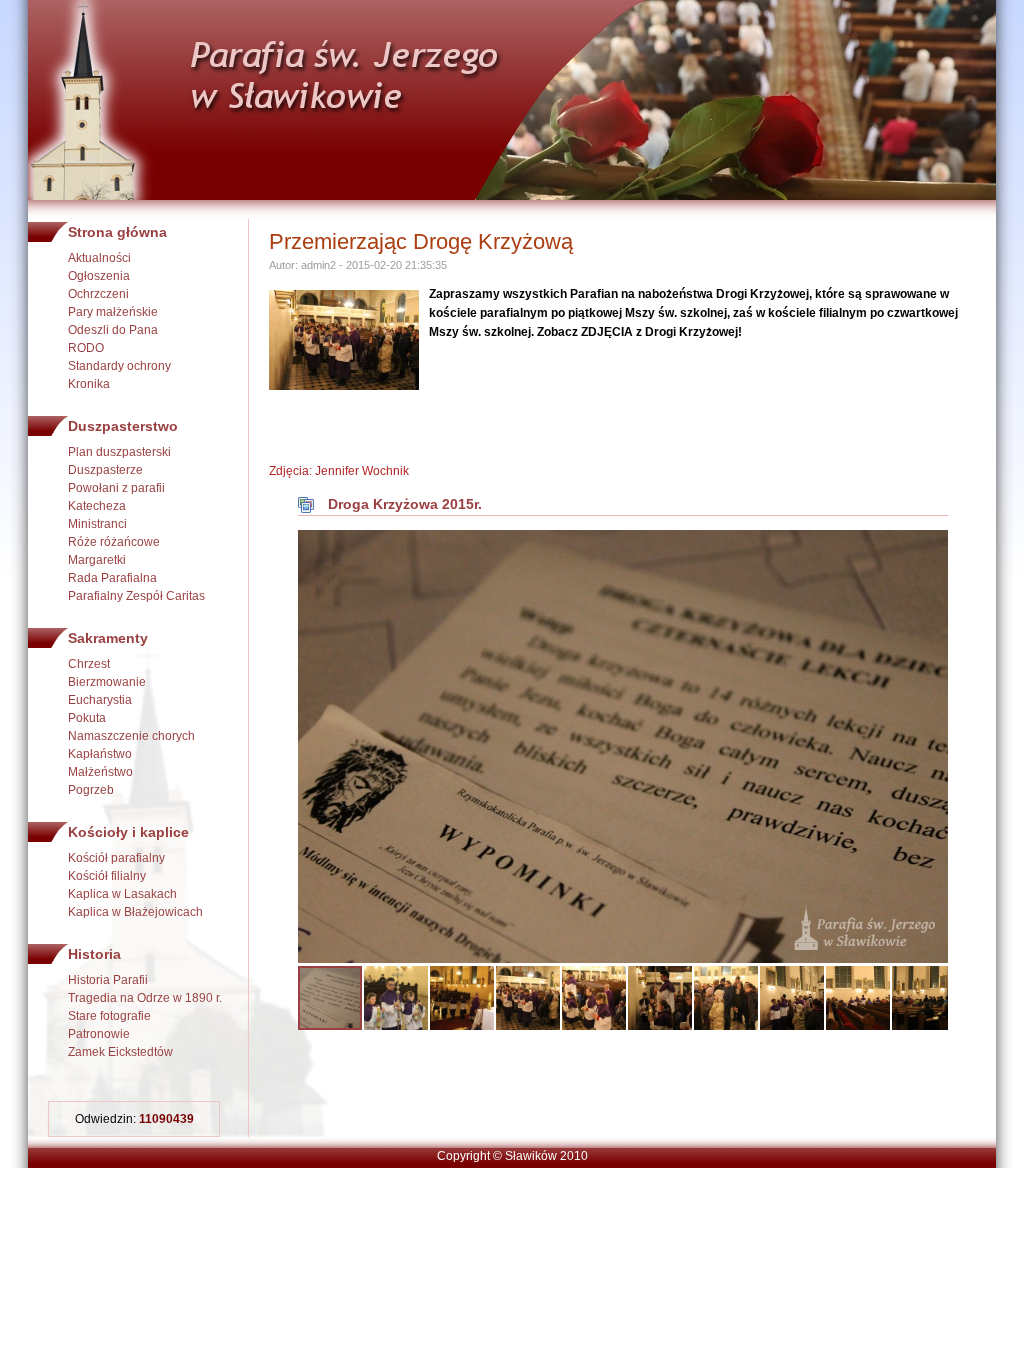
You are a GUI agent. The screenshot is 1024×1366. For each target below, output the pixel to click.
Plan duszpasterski (119, 452)
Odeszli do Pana (113, 330)
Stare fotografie (109, 1016)
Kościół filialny (107, 876)
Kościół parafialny (116, 858)
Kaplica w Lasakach (122, 894)
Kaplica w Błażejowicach (135, 912)
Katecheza (97, 506)
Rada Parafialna (112, 578)
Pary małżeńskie (113, 312)
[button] (930, 548)
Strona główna (117, 232)
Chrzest (89, 664)
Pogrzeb (91, 790)
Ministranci (97, 524)
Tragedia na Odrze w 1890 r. (145, 998)
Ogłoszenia (99, 276)
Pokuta (87, 718)
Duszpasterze (105, 470)
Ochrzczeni (98, 294)
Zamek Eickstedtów (120, 1052)
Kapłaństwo (100, 754)
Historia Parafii (108, 980)
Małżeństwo (100, 772)
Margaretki (97, 560)
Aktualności (99, 258)
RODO (86, 348)
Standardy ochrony (119, 366)
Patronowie (99, 1034)
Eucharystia (100, 700)
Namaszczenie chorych (131, 736)
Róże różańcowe (114, 542)
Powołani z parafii (116, 488)
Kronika (89, 384)
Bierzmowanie (107, 682)
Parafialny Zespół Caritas (136, 596)
